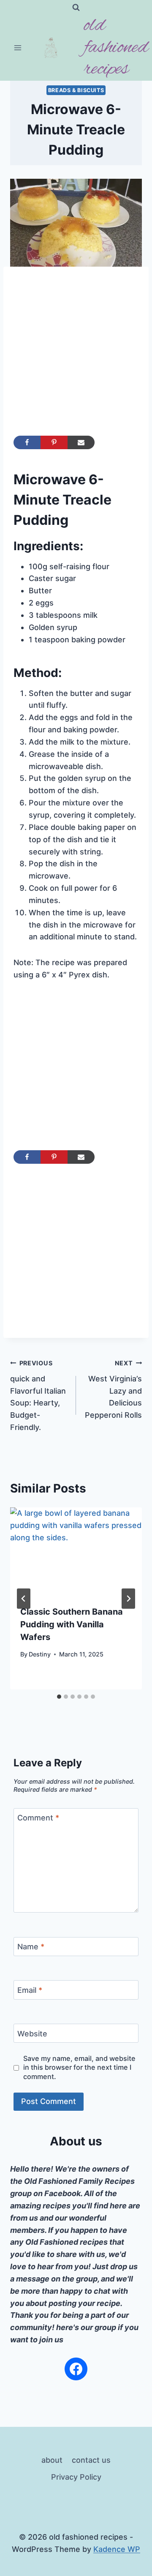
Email (30, 1990)
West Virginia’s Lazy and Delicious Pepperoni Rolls (113, 1389)
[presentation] (76, 1551)
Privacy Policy (76, 2477)
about (52, 2460)
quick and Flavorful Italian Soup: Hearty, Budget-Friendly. (38, 1396)
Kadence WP (117, 2549)
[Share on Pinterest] (54, 442)
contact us (91, 2460)
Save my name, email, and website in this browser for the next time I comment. (79, 2067)
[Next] (128, 1599)
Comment (38, 1818)
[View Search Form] (76, 8)
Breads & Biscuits (76, 90)
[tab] (59, 1697)
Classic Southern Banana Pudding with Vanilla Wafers (72, 1624)
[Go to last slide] (24, 1599)
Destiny (40, 1654)
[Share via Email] (81, 442)
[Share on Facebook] (27, 442)
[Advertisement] (76, 356)
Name (31, 1947)
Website (32, 2034)
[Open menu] (18, 48)
